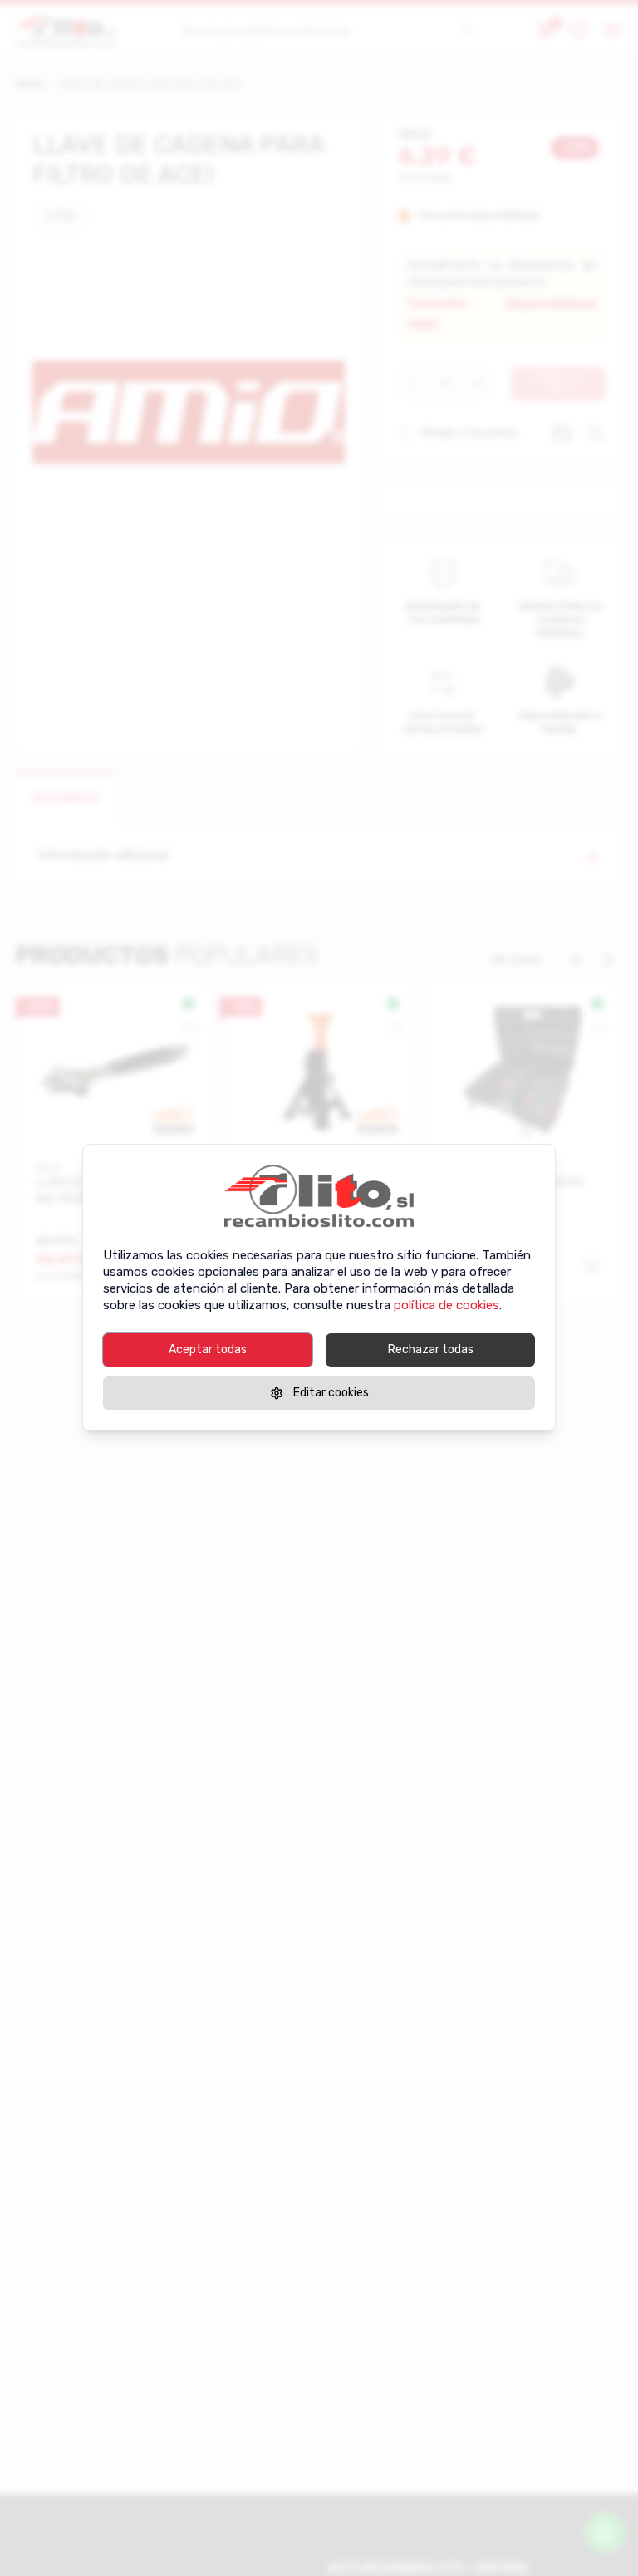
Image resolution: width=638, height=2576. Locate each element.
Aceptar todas (208, 1349)
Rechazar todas (431, 1349)
